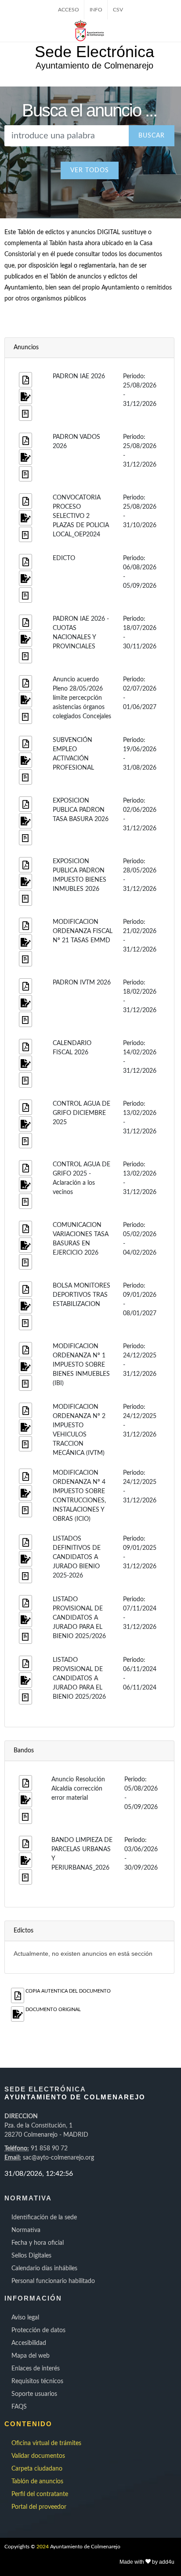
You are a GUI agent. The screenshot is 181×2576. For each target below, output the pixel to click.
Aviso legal (25, 2318)
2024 (43, 2547)
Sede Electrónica (94, 52)
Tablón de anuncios (37, 2482)
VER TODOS (90, 170)
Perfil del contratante (40, 2494)
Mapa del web (31, 2356)
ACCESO (69, 10)
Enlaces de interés (36, 2369)
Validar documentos (38, 2456)
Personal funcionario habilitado (53, 2281)
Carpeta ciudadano (37, 2469)
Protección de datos (38, 2330)
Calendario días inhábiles (44, 2268)
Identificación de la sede (44, 2218)
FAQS (19, 2407)
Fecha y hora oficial (38, 2243)
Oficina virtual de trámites (46, 2443)
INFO (96, 10)
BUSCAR (152, 136)
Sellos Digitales (31, 2256)
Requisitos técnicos (37, 2381)
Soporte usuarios (34, 2394)
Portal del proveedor (39, 2507)
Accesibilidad (29, 2343)
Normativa (26, 2230)
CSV (118, 10)
